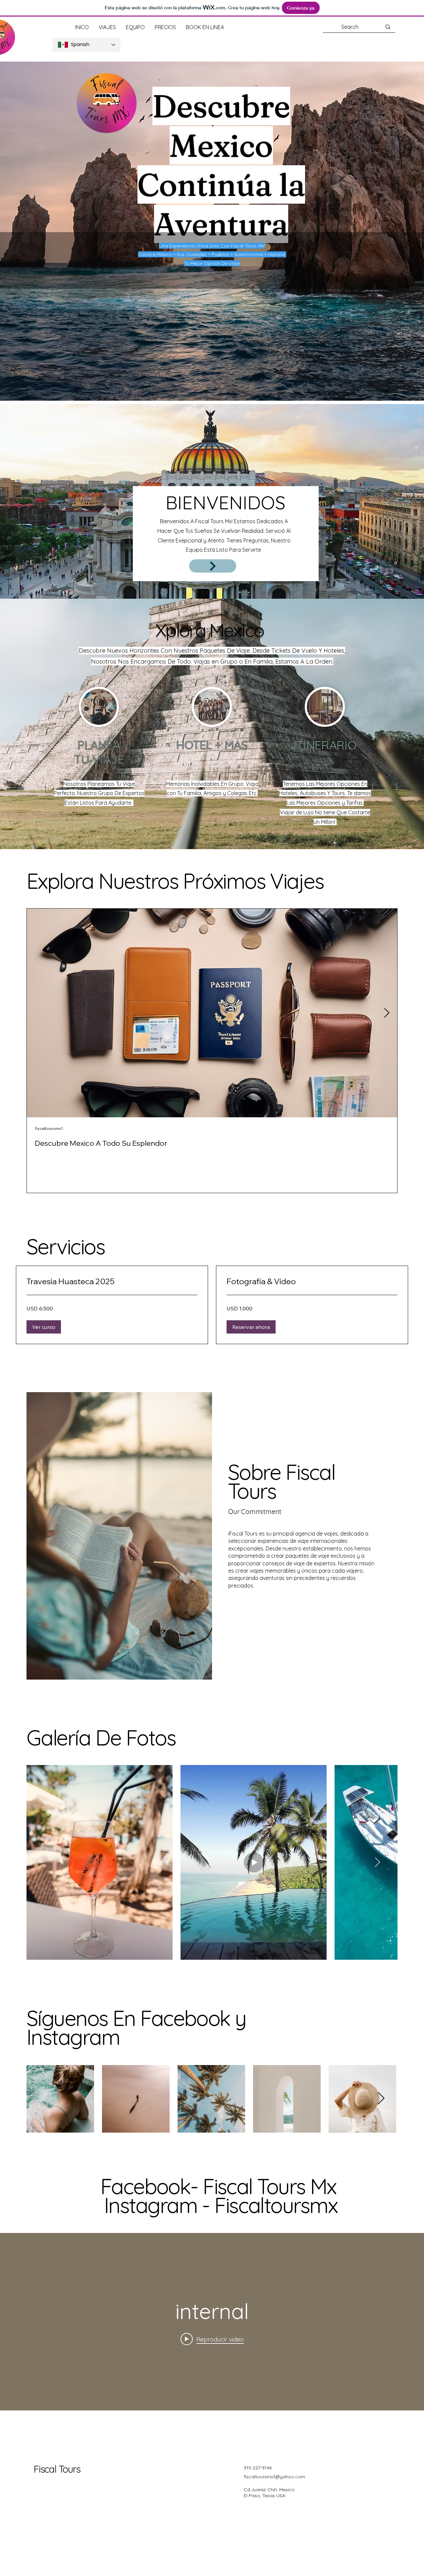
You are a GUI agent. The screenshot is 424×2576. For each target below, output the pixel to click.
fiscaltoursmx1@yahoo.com (274, 2477)
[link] (112, 1282)
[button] (44, 1327)
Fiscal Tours (57, 2469)
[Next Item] (387, 1013)
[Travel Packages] (213, 566)
